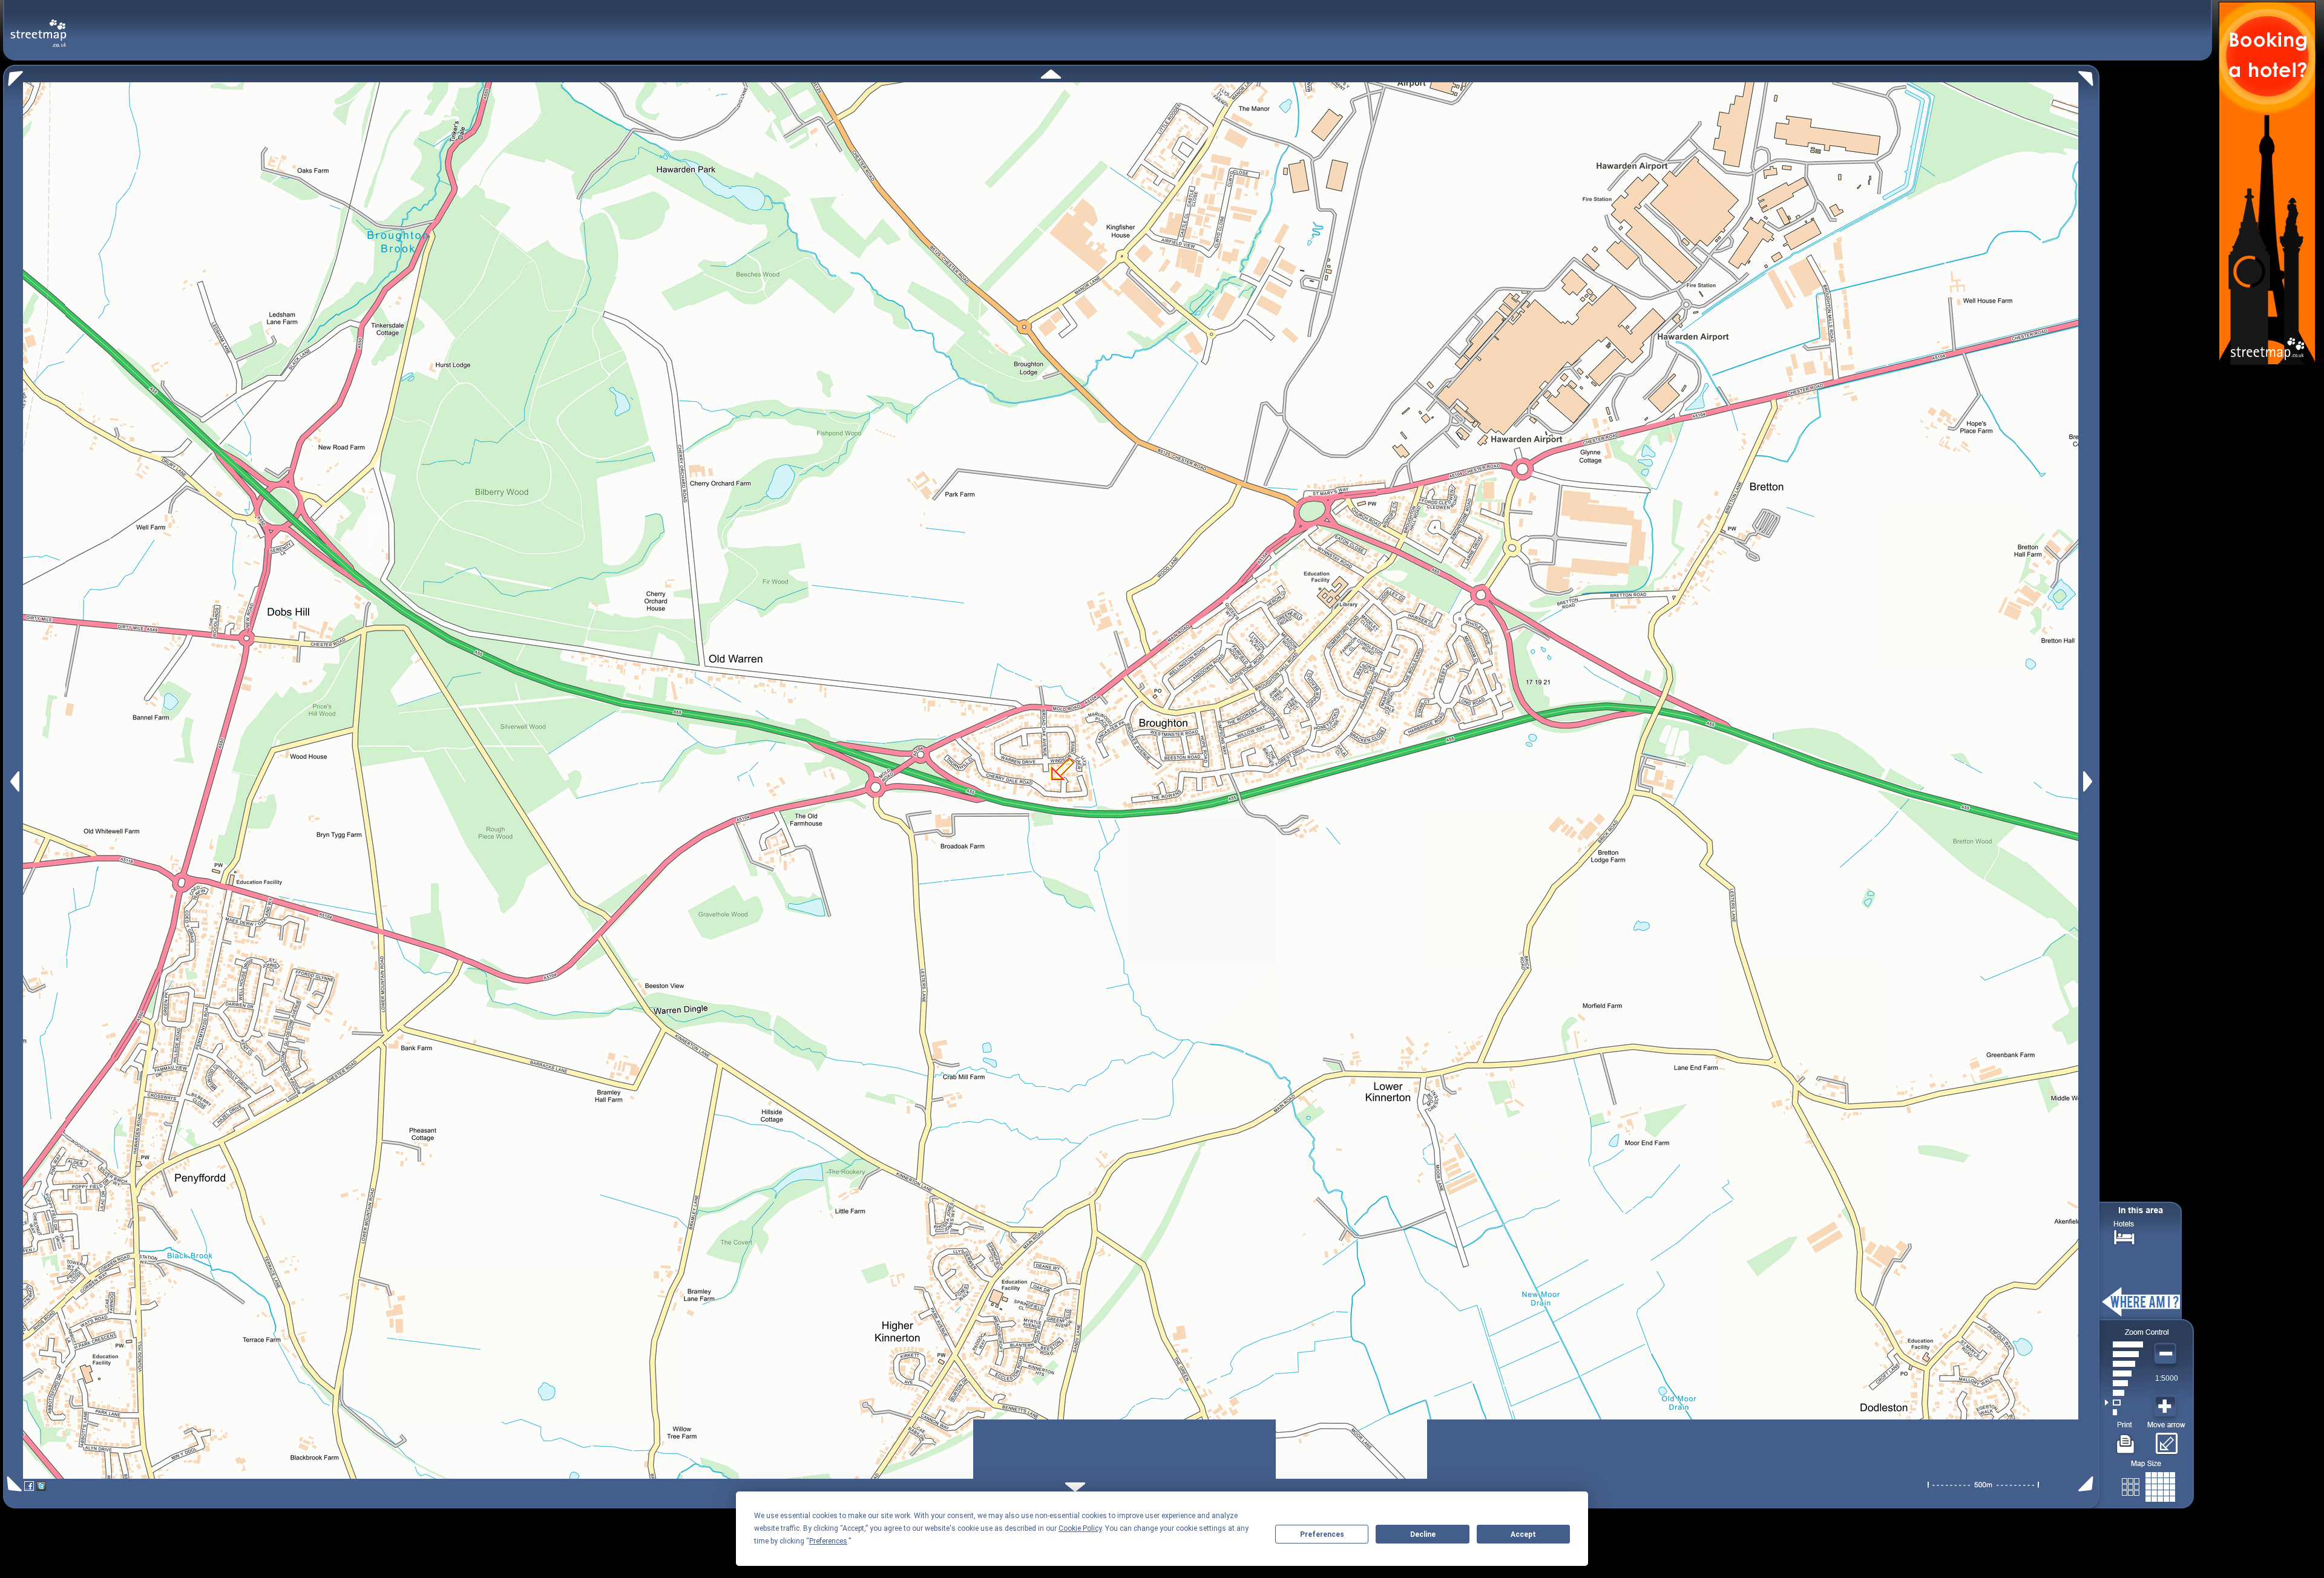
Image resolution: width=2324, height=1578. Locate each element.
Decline (1423, 1534)
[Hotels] (2124, 1236)
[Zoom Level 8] (2124, 1344)
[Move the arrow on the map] (2166, 1439)
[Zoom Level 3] (2124, 1393)
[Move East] (2089, 781)
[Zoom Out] (2167, 1354)
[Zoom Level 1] (2124, 1412)
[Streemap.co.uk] (38, 26)
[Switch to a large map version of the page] (2148, 1485)
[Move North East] (2089, 75)
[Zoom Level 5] (2124, 1373)
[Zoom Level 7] (2124, 1354)
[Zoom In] (2167, 1407)
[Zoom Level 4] (2124, 1383)
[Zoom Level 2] (2124, 1403)
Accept (1523, 1534)
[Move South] (1075, 1487)
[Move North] (1051, 74)
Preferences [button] (828, 1541)
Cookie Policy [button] (1080, 1528)
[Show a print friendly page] (2126, 1439)
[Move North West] (13, 75)
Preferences (1322, 1534)
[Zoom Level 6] (2124, 1364)
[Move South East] (2088, 1484)
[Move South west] (12, 1484)
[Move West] (14, 781)
